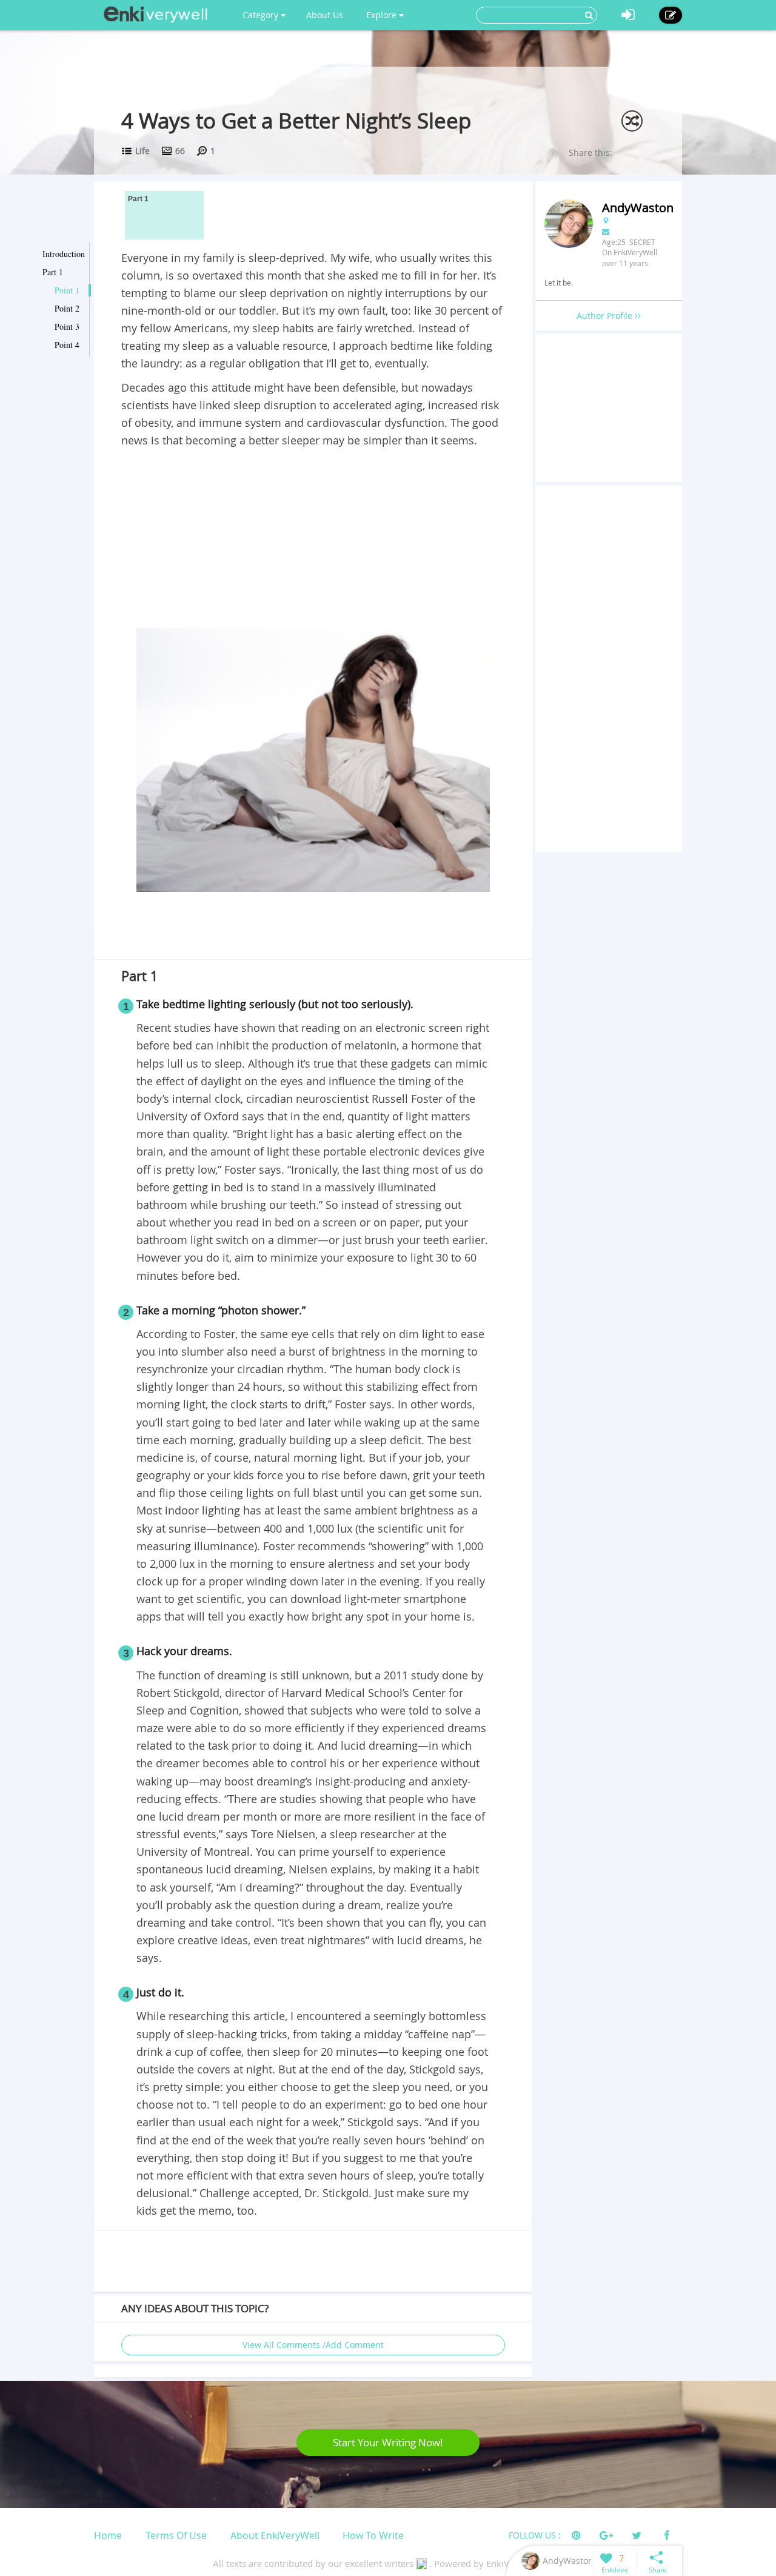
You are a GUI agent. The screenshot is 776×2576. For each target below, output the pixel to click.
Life (142, 151)
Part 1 (53, 272)
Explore (383, 15)
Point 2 (67, 308)
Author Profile (606, 316)
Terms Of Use (176, 2535)
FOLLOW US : (535, 2535)
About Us (325, 15)
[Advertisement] (313, 540)
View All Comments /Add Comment (313, 2345)
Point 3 (67, 326)
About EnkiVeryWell (275, 2535)
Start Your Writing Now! (388, 2442)
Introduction (64, 254)
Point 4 (67, 345)
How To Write (373, 2535)
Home (108, 2535)
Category (262, 15)
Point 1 (67, 290)
